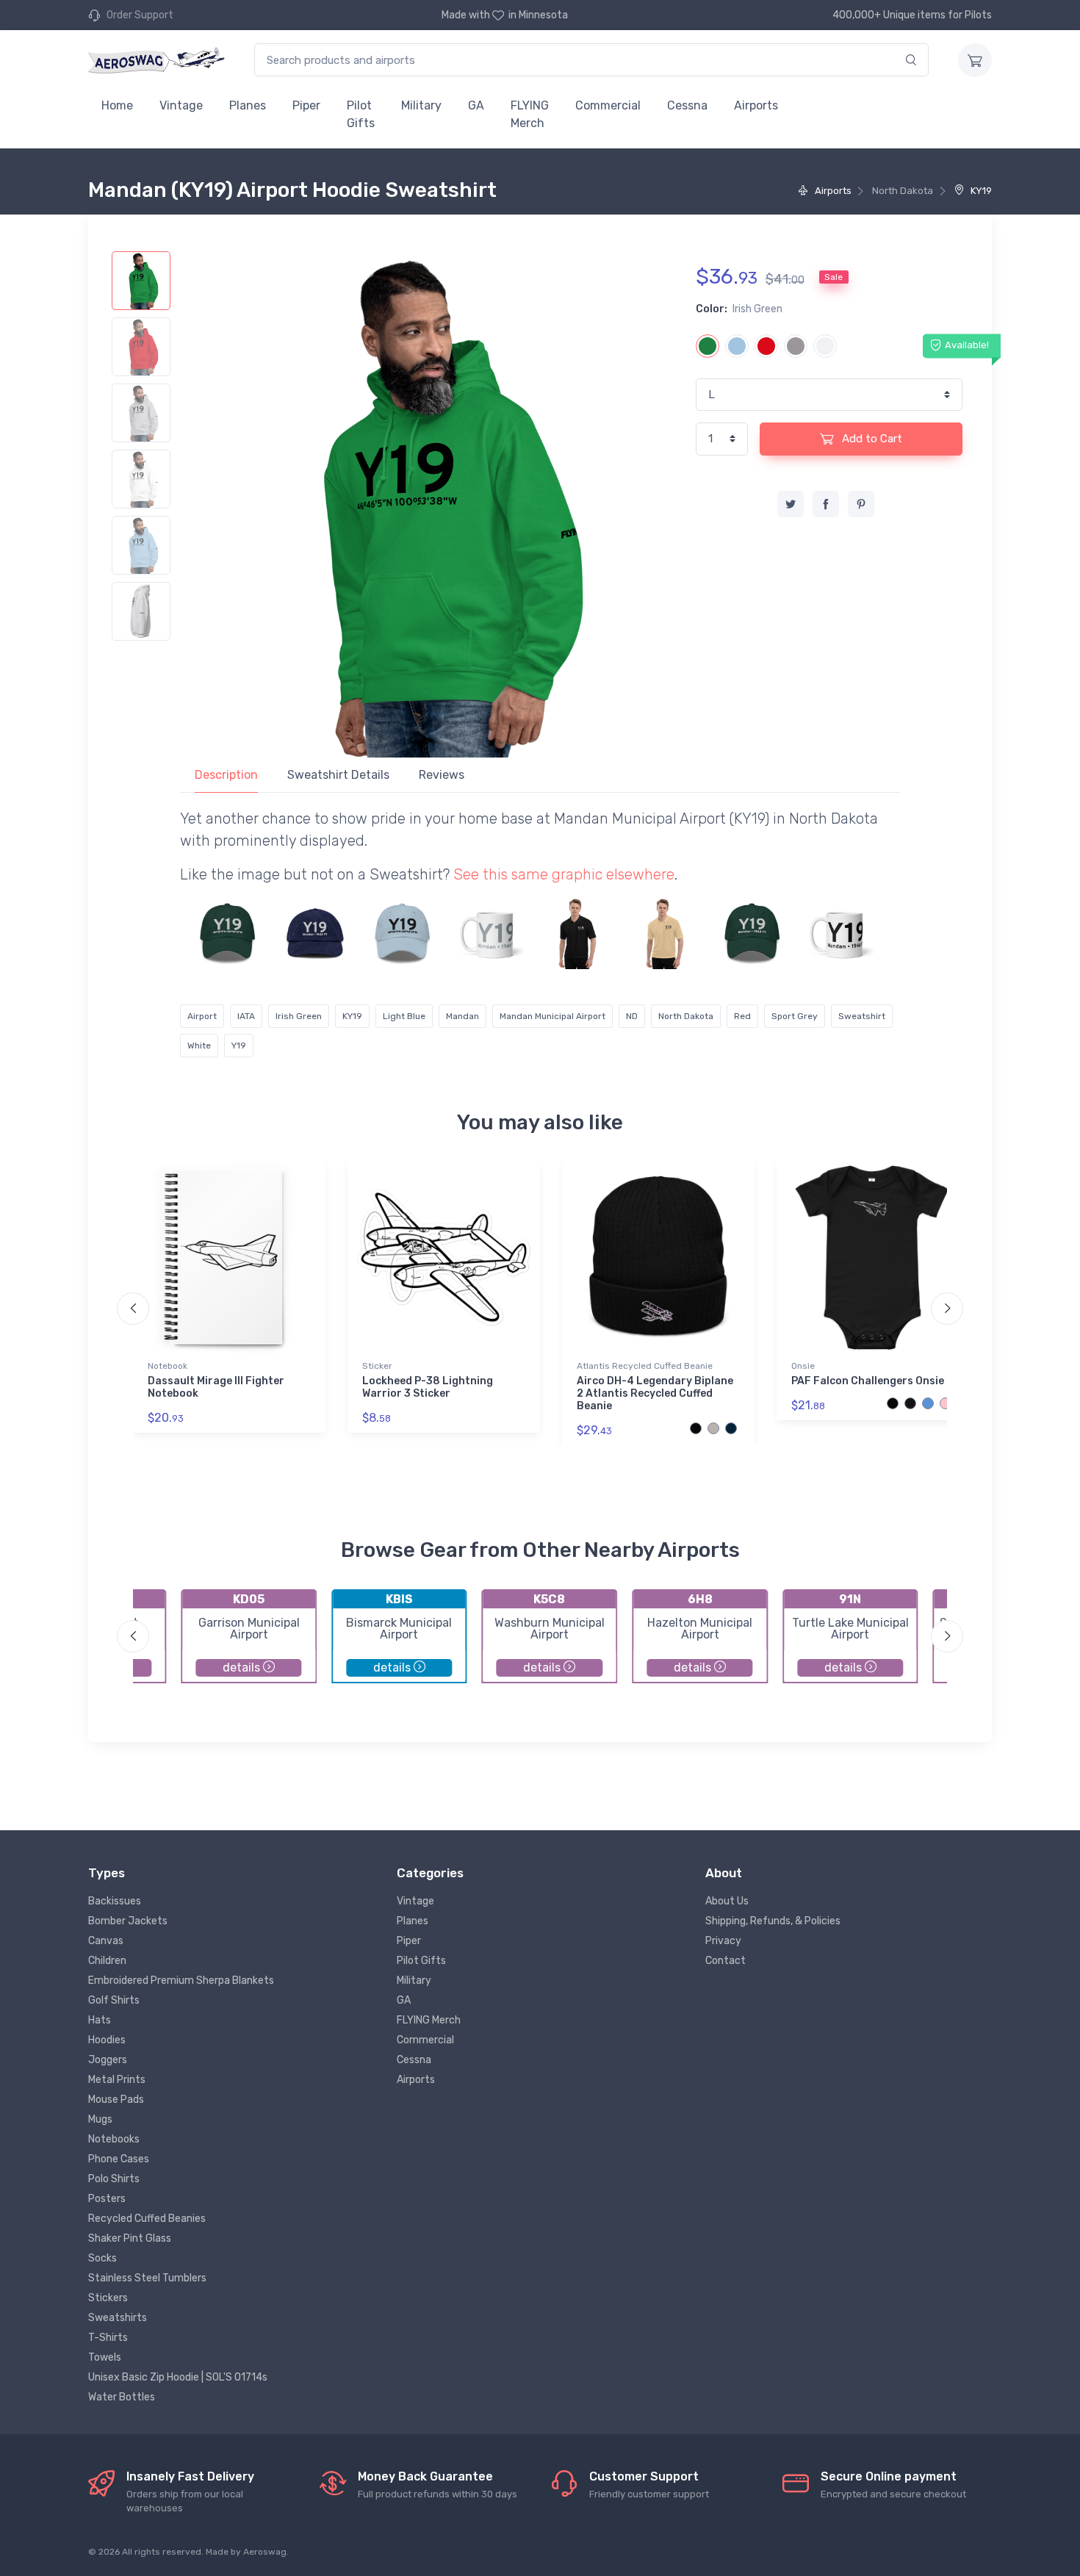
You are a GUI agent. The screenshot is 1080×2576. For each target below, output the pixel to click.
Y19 (239, 1046)
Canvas (106, 1941)
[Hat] (228, 933)
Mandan (462, 1016)
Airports (756, 105)
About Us (727, 1901)
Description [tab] (226, 775)
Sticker (377, 1366)
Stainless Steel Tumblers (147, 2278)
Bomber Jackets (128, 1921)
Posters (107, 2199)
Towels (105, 2357)
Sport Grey (795, 1016)
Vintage (181, 105)
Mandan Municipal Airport (552, 1016)
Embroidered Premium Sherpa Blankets (181, 1980)
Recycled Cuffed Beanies (147, 2219)
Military (421, 105)
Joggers (108, 2060)
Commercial (608, 105)
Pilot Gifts (361, 114)
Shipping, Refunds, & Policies (773, 1921)
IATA (246, 1016)
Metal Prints (117, 2080)
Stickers (108, 2298)
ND (632, 1016)
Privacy (723, 1941)
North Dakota (686, 1016)
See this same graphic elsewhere (564, 874)
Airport (202, 1016)
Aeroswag (265, 2552)
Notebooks (114, 2139)
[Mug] (490, 933)
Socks (102, 2258)
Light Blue (404, 1016)
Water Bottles (122, 2397)
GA (476, 105)
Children (107, 1961)
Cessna (687, 105)
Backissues (115, 1901)
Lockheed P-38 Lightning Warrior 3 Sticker (428, 1387)
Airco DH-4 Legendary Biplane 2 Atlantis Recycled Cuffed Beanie (655, 1393)
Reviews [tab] (442, 775)
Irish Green (299, 1016)
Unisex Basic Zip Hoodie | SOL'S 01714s (178, 2377)
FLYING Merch (530, 114)
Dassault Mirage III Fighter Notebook (216, 1387)
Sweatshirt (862, 1016)
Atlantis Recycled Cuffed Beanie (645, 1366)
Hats (100, 2020)
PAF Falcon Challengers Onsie (868, 1381)
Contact (726, 1961)
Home (117, 105)
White (199, 1046)
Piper (306, 105)
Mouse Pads (116, 2100)
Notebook (168, 1366)
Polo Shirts (114, 2179)
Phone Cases (119, 2159)
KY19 (980, 191)
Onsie (803, 1366)
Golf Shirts (114, 2000)
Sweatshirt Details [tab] (338, 775)
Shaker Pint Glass (130, 2238)
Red (742, 1016)
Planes (248, 105)
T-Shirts (108, 2338)
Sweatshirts (118, 2318)
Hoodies (107, 2040)
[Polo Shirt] (577, 933)
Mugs (100, 2119)
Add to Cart (871, 439)
